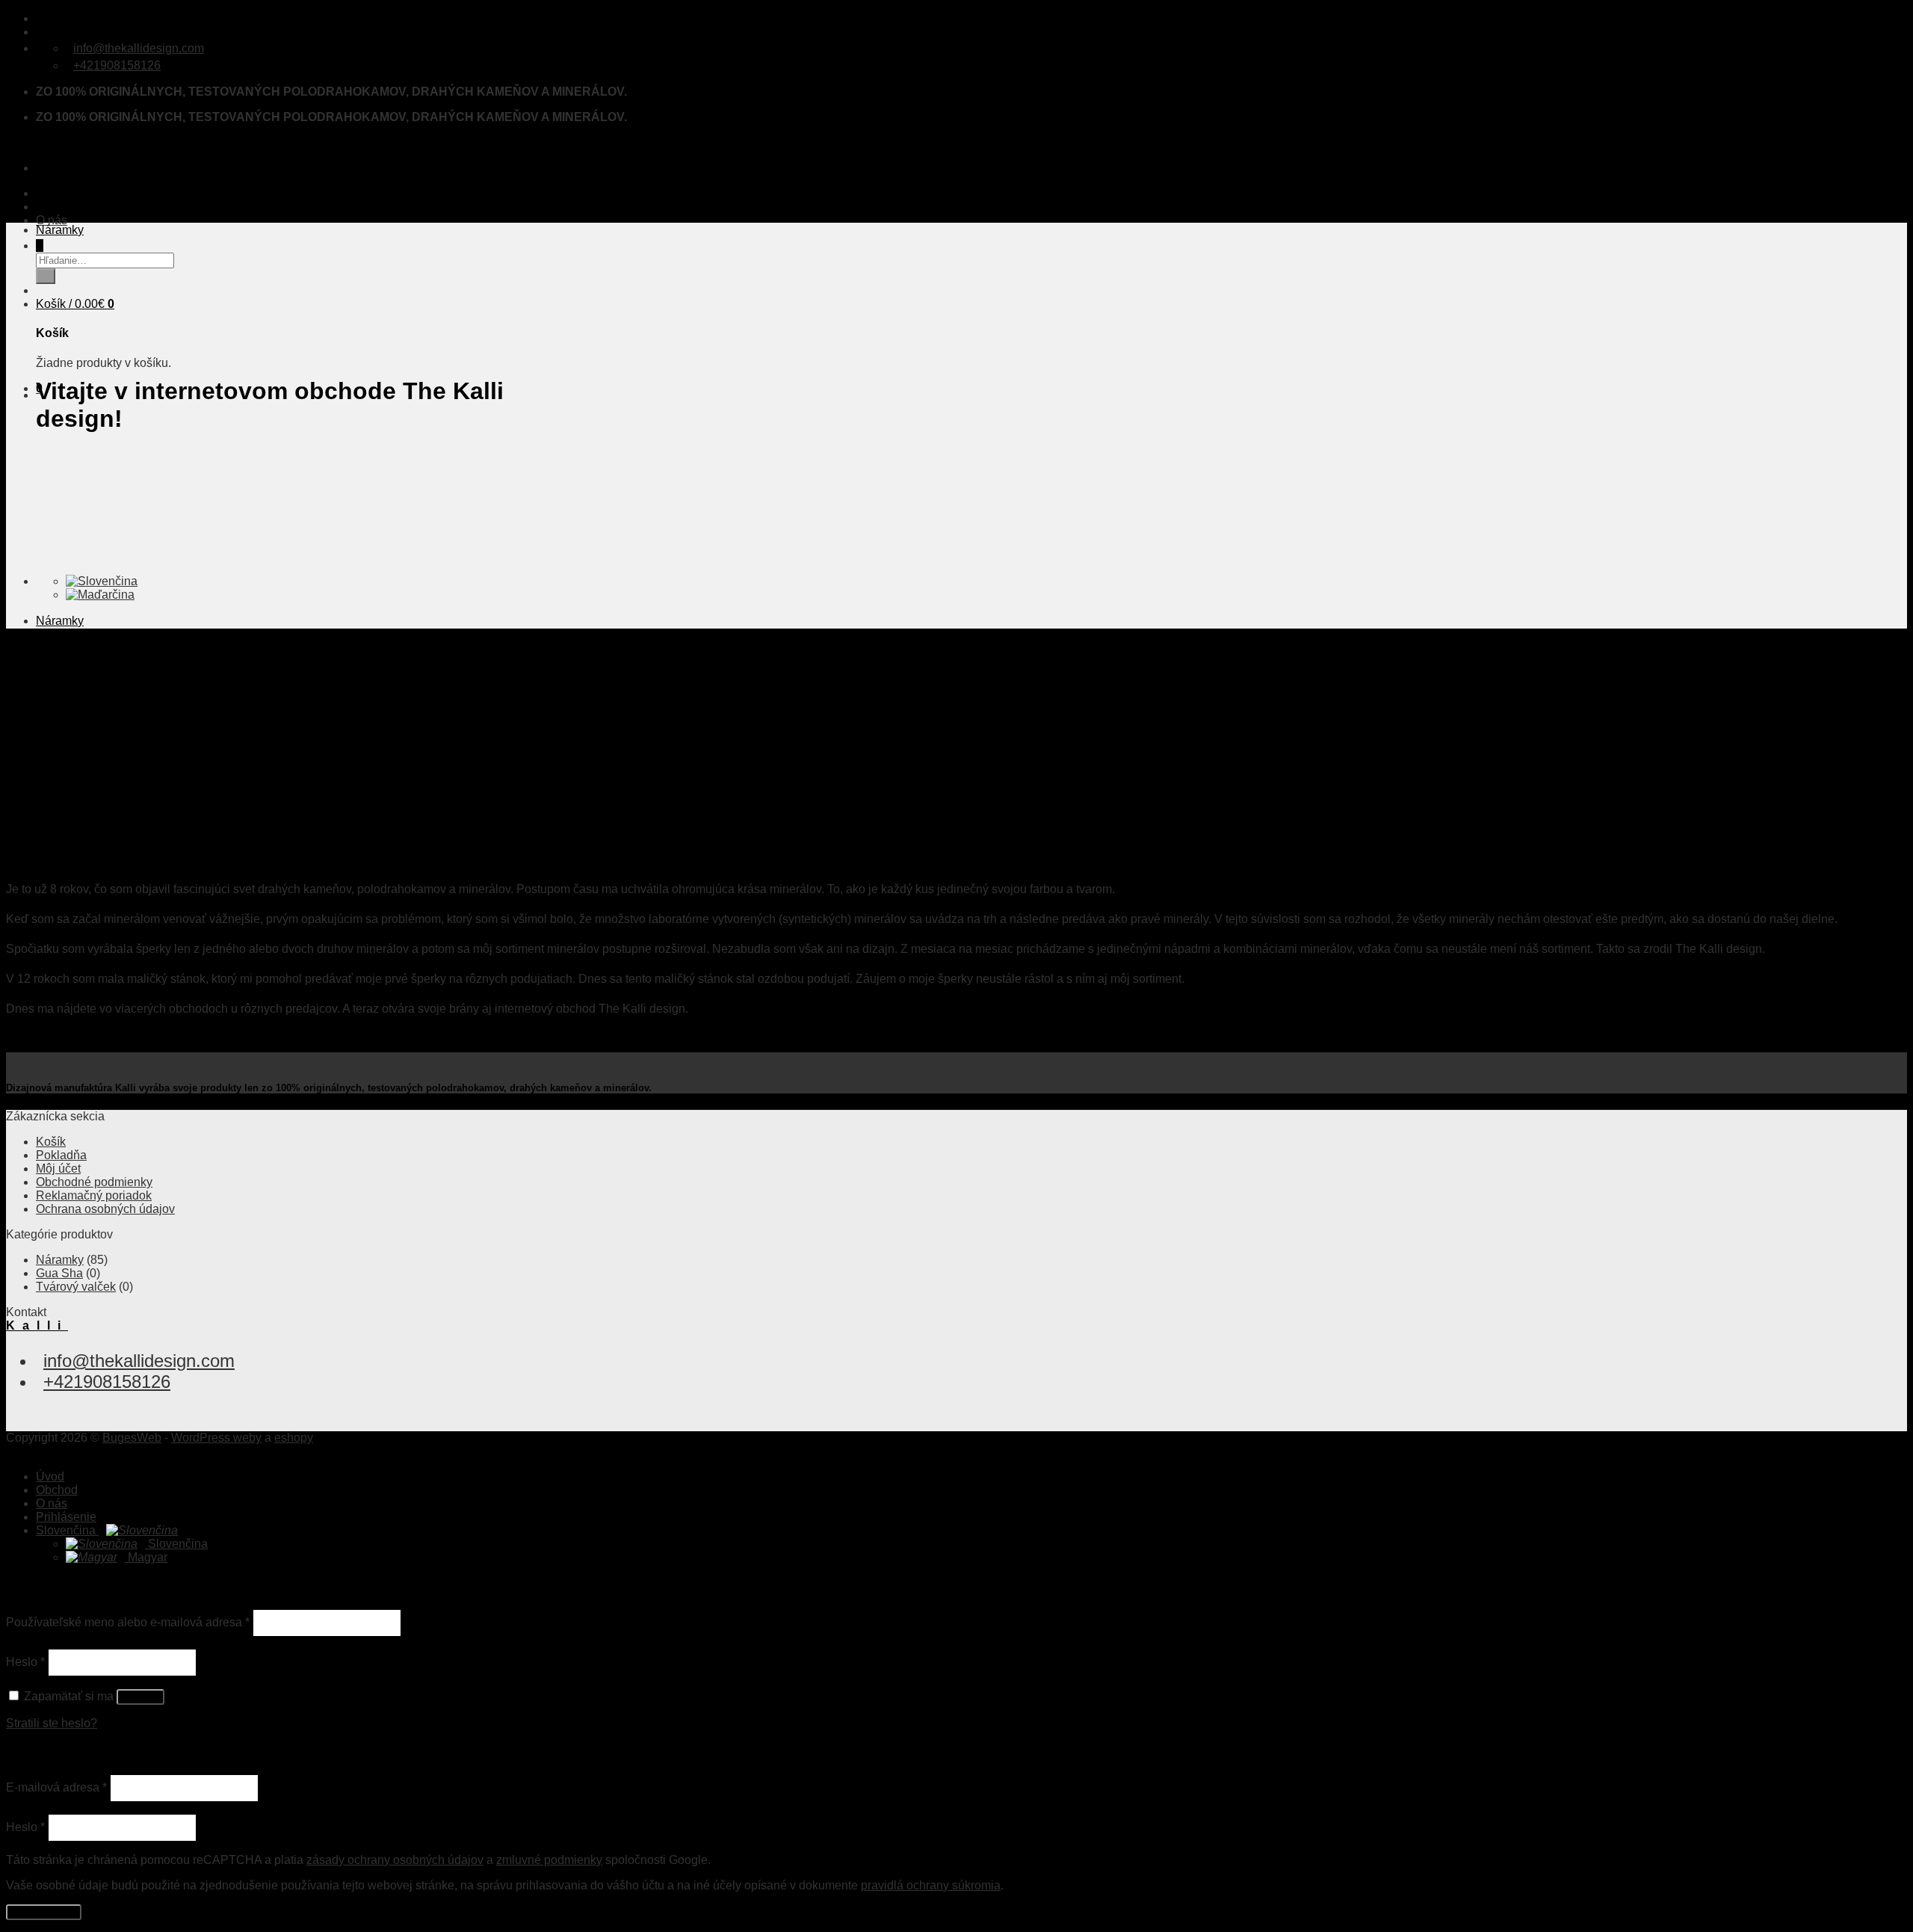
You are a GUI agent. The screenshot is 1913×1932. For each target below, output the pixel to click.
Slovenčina (67, 1530)
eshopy (294, 1438)
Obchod (57, 207)
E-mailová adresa (56, 1787)
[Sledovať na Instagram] (47, 18)
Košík (51, 1142)
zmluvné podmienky (549, 1860)
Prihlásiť (140, 1697)
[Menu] (40, 168)
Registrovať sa (44, 1912)
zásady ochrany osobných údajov (395, 1860)
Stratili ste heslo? (52, 1723)
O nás (52, 220)
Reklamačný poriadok (94, 1195)
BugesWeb (132, 1438)
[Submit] (46, 276)
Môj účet (58, 1169)
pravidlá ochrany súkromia (931, 1885)
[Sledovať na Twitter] (55, 18)
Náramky (60, 230)
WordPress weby (216, 1438)
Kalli (37, 142)
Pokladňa (61, 1155)
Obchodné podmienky (94, 1182)
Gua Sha (59, 1273)
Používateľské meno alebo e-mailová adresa (128, 1622)
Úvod (50, 193)
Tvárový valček (76, 1287)
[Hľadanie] (40, 246)
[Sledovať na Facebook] (40, 18)
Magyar (146, 1557)
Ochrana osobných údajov (105, 1209)
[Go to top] (10, 1451)
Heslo (25, 1662)
